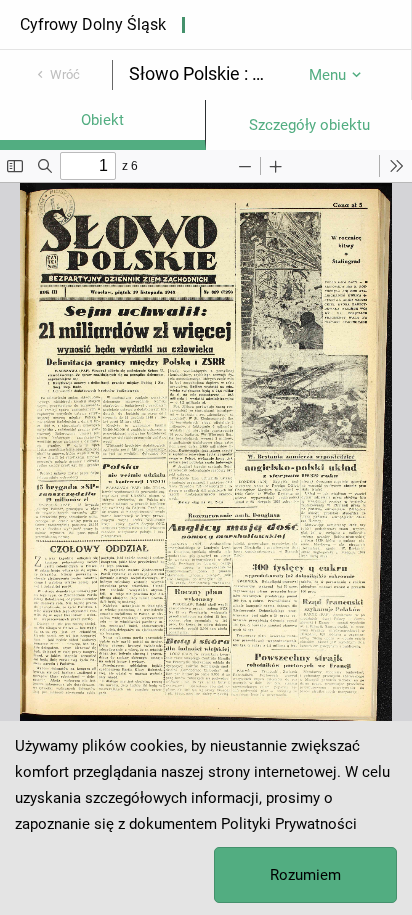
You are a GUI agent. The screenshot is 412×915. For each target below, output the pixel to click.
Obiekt (102, 120)
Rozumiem (305, 875)
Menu (327, 75)
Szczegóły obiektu (309, 125)
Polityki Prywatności (289, 824)
